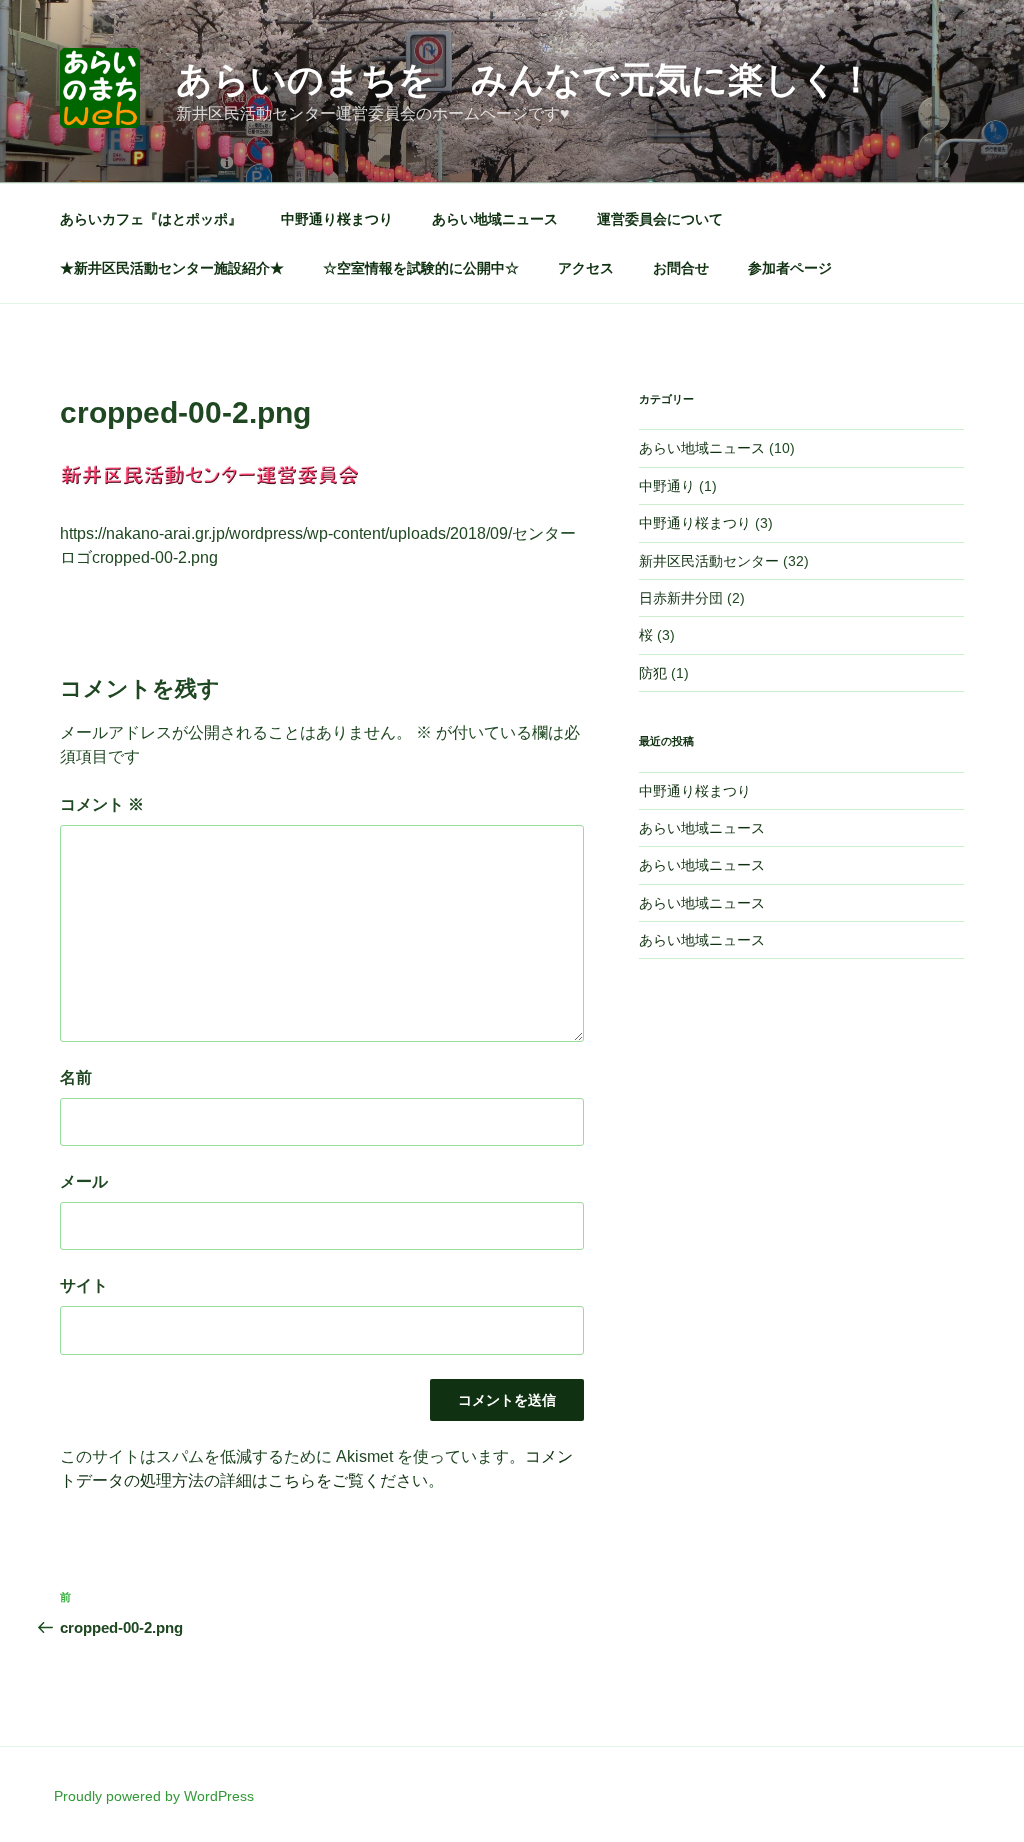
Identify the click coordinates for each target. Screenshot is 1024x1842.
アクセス (586, 268)
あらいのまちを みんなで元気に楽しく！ (525, 79)
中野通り (667, 486)
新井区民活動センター (709, 561)
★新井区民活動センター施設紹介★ (172, 268)
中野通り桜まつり (337, 219)
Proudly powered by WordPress (154, 1796)
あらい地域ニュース (495, 219)
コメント (102, 804)
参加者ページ (790, 268)
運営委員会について (660, 219)
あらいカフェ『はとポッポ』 (151, 219)
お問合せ (681, 268)
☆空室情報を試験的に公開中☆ (421, 268)
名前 (76, 1077)
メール (84, 1181)
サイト (84, 1285)
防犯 (653, 673)
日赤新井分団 (681, 598)
